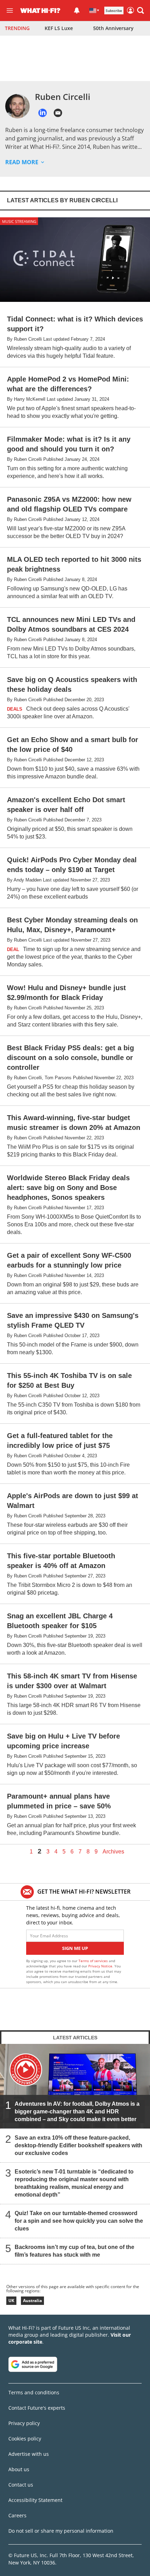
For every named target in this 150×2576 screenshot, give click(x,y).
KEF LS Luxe (59, 28)
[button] (141, 10)
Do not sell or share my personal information (61, 2531)
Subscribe (114, 10)
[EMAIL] (58, 113)
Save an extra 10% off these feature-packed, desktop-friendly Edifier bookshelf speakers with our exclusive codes (78, 2145)
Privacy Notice (100, 1966)
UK (11, 2301)
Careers (17, 2515)
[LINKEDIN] (43, 113)
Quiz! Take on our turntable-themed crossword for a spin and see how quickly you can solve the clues (79, 2221)
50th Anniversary (113, 28)
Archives (113, 1852)
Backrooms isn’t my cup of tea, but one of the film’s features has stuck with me (74, 2251)
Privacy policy (24, 2423)
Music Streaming (19, 221)
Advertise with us (29, 2454)
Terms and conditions (34, 2392)
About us (19, 2469)
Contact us (21, 2485)
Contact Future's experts (37, 2408)
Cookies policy (25, 2439)
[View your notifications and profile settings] (77, 10)
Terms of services (94, 1961)
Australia (32, 2301)
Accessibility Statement (35, 2500)
